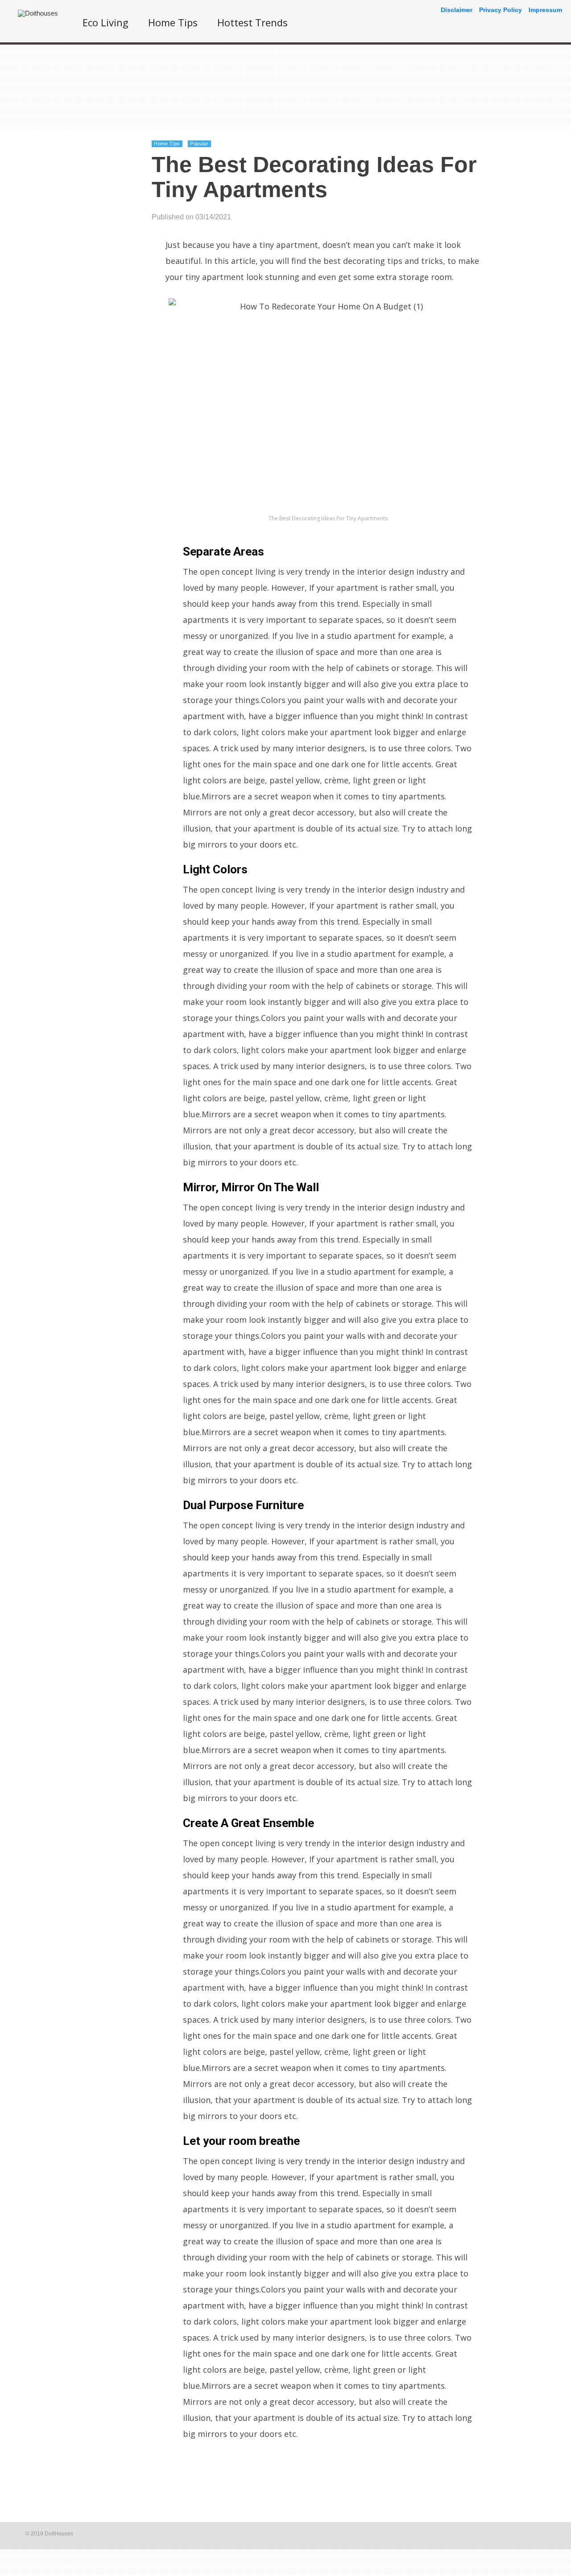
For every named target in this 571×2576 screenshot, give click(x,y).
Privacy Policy (501, 10)
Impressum (545, 10)
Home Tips (173, 22)
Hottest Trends (252, 22)
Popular (199, 144)
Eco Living (106, 22)
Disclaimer (457, 10)
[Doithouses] (38, 13)
